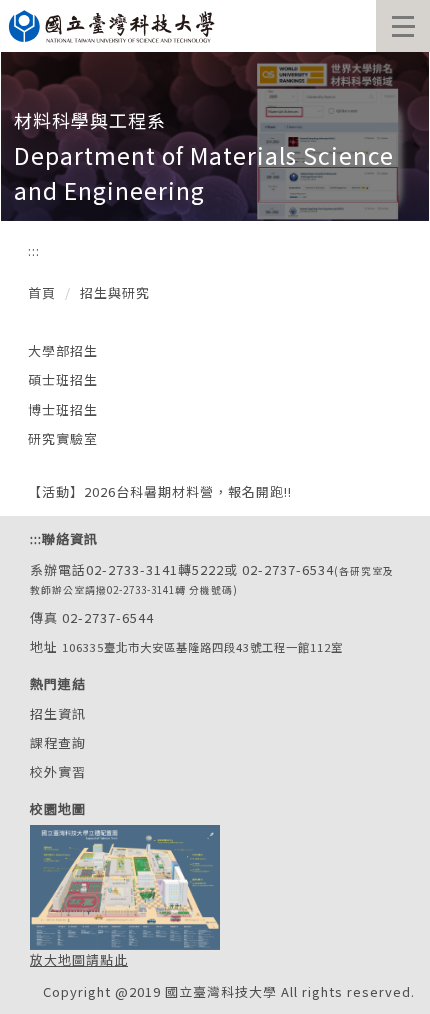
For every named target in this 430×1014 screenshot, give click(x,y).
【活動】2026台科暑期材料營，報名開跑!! (160, 491)
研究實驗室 (63, 438)
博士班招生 (63, 409)
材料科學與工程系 (90, 120)
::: (34, 250)
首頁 (42, 292)
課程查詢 (58, 742)
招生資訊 (58, 713)
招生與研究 (115, 292)
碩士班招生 (63, 379)
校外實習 (58, 771)
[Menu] (403, 26)
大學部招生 (63, 350)
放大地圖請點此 (79, 959)
